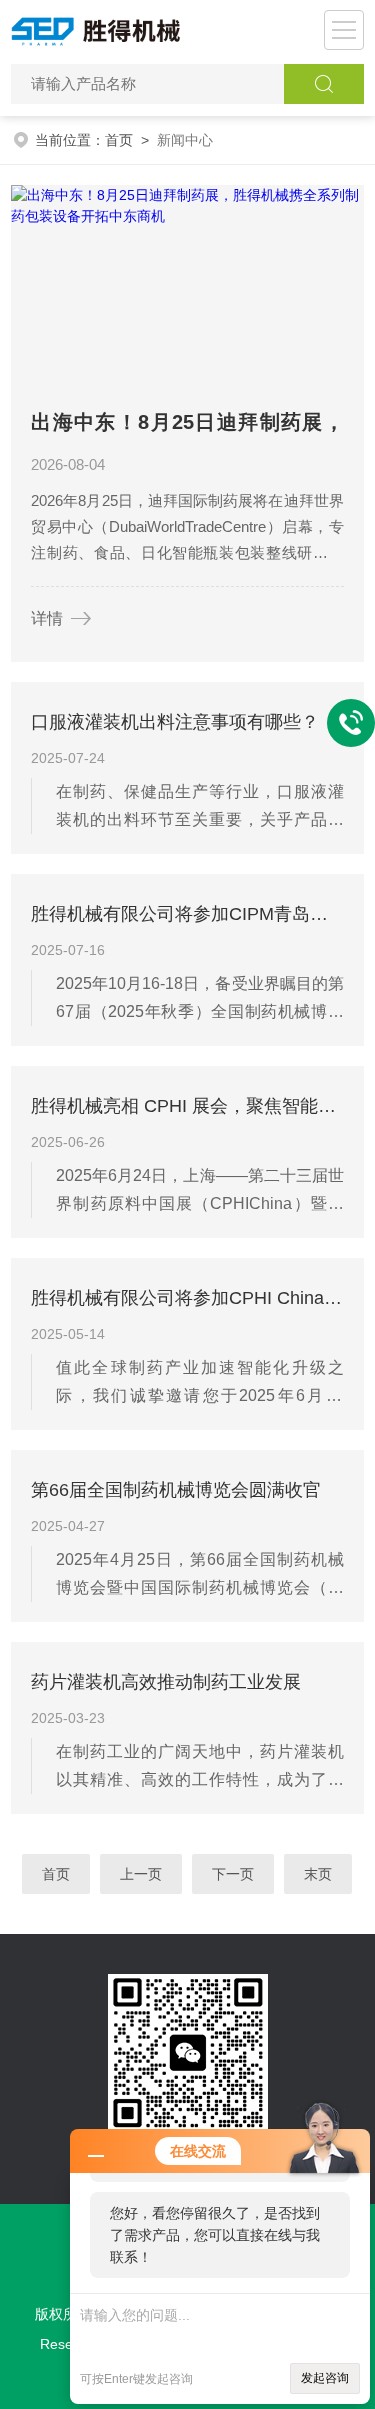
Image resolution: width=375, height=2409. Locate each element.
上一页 (142, 1874)
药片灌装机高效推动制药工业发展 (166, 1682)
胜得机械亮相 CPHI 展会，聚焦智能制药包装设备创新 (187, 1106)
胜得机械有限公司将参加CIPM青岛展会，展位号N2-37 (187, 914)
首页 (119, 140)
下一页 (234, 1874)
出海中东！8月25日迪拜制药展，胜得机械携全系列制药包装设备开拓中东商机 (187, 426)
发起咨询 (325, 2378)
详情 (47, 618)
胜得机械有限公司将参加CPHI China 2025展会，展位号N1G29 (187, 1298)
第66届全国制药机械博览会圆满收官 (176, 1490)
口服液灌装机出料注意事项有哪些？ (175, 722)
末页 (319, 1874)
